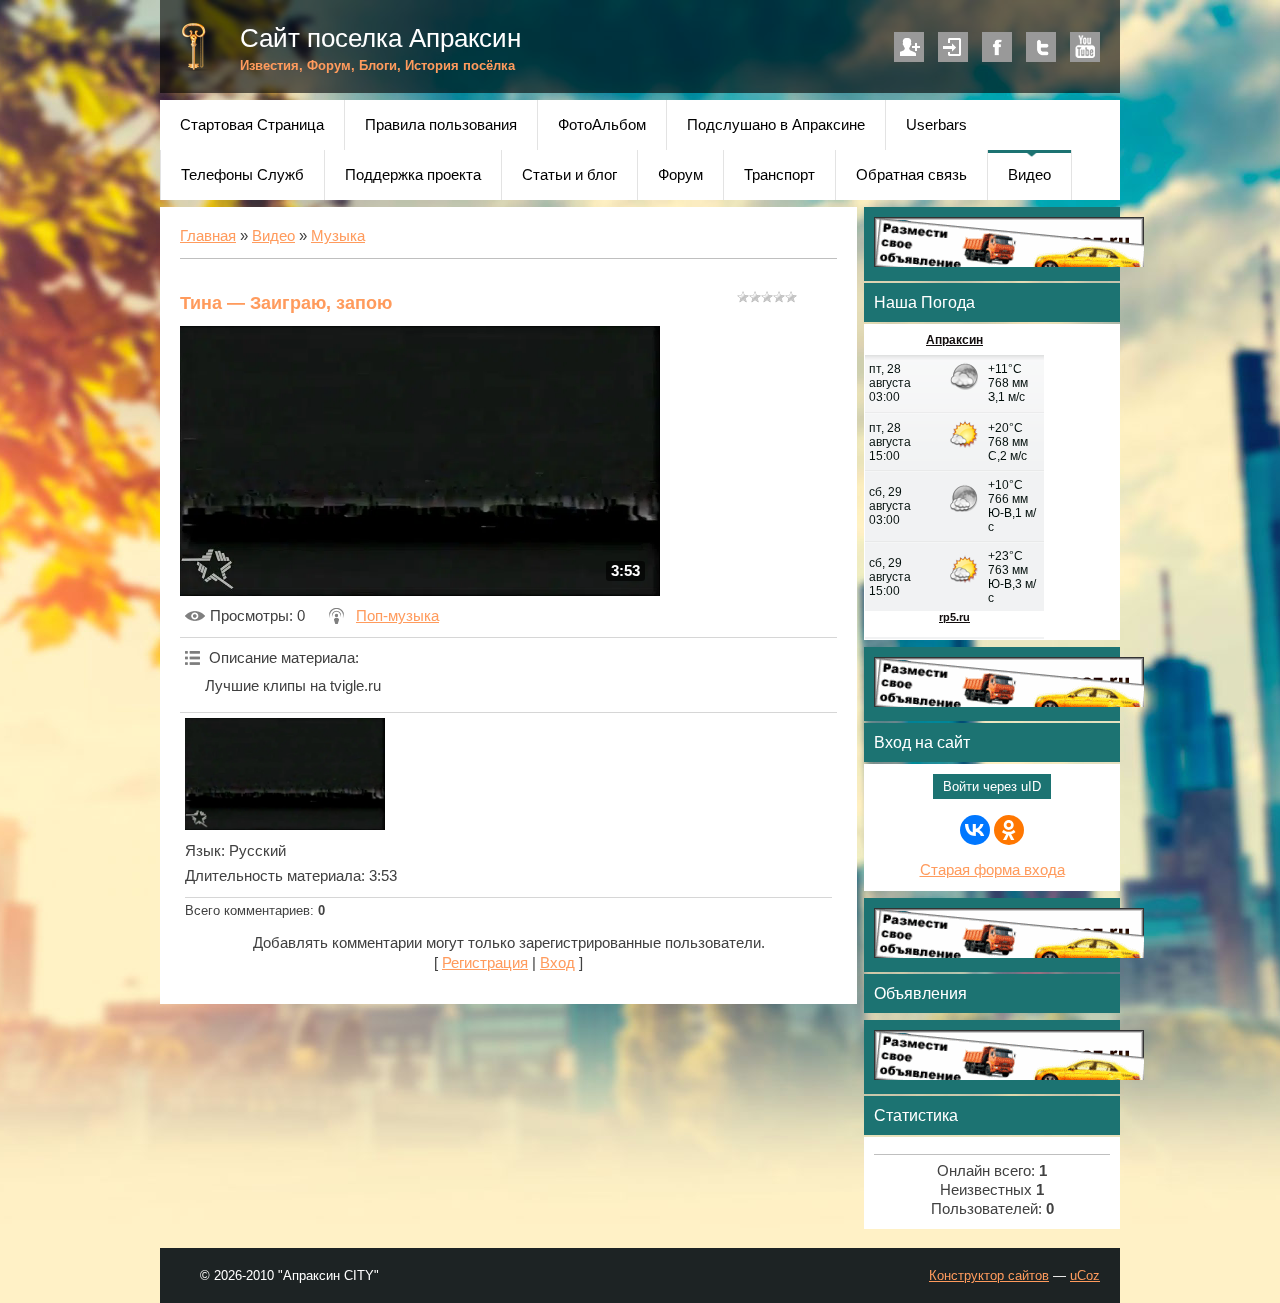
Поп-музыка (397, 616)
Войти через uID (992, 786)
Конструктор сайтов (989, 1275)
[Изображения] (285, 774)
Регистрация (909, 47)
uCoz (1085, 1275)
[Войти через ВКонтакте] (975, 830)
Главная (208, 236)
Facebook (997, 47)
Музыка (338, 236)
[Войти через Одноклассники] (1009, 830)
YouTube (1085, 47)
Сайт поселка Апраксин (380, 38)
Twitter (1041, 47)
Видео (273, 236)
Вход (953, 47)
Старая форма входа (992, 870)
